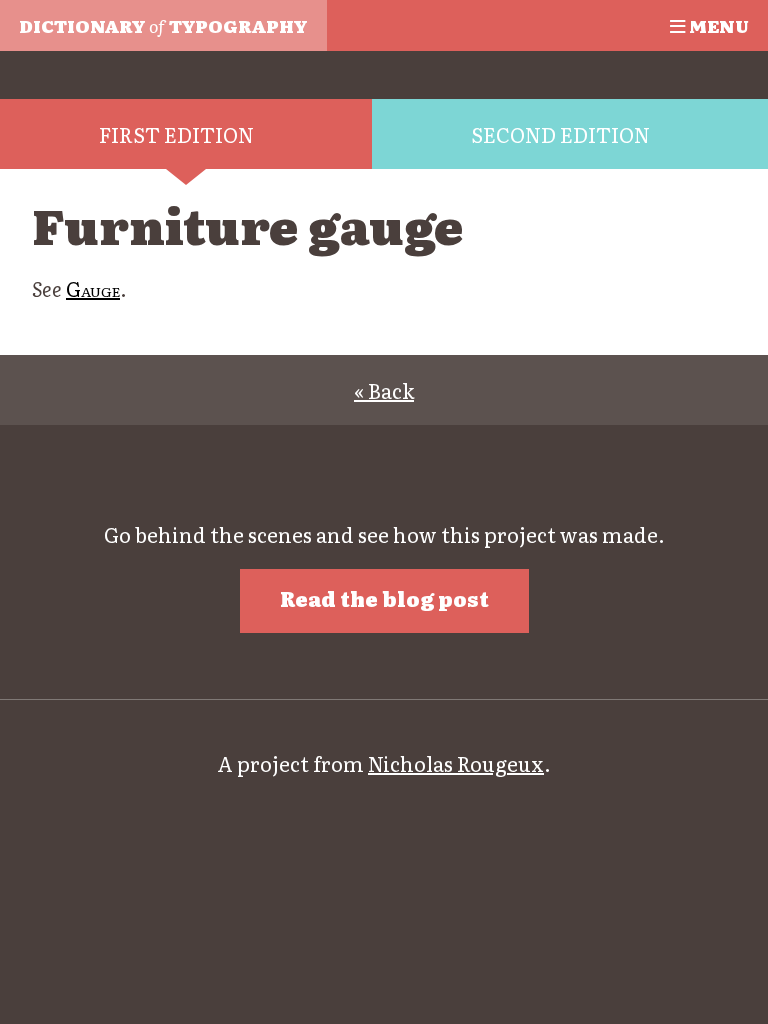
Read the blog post (384, 598)
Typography (163, 25)
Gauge (93, 288)
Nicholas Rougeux (456, 763)
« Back (384, 390)
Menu (717, 25)
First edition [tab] (176, 134)
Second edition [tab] (560, 134)
